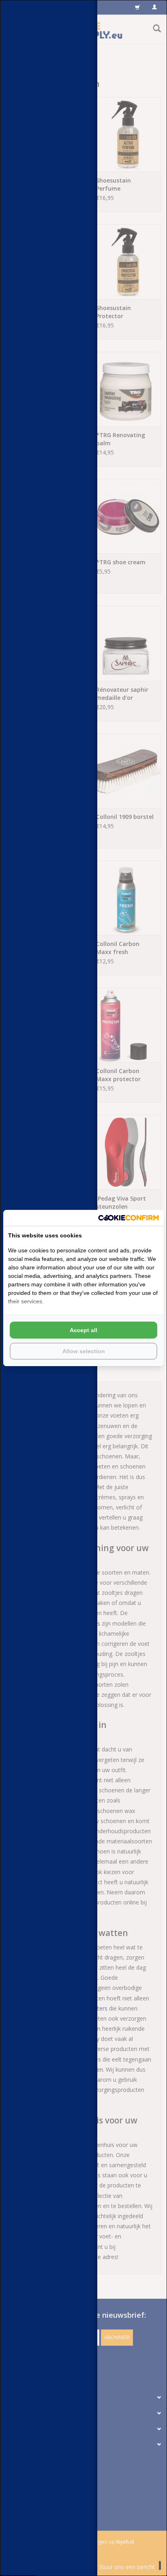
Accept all (83, 1330)
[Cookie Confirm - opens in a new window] (128, 1218)
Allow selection (84, 1351)
